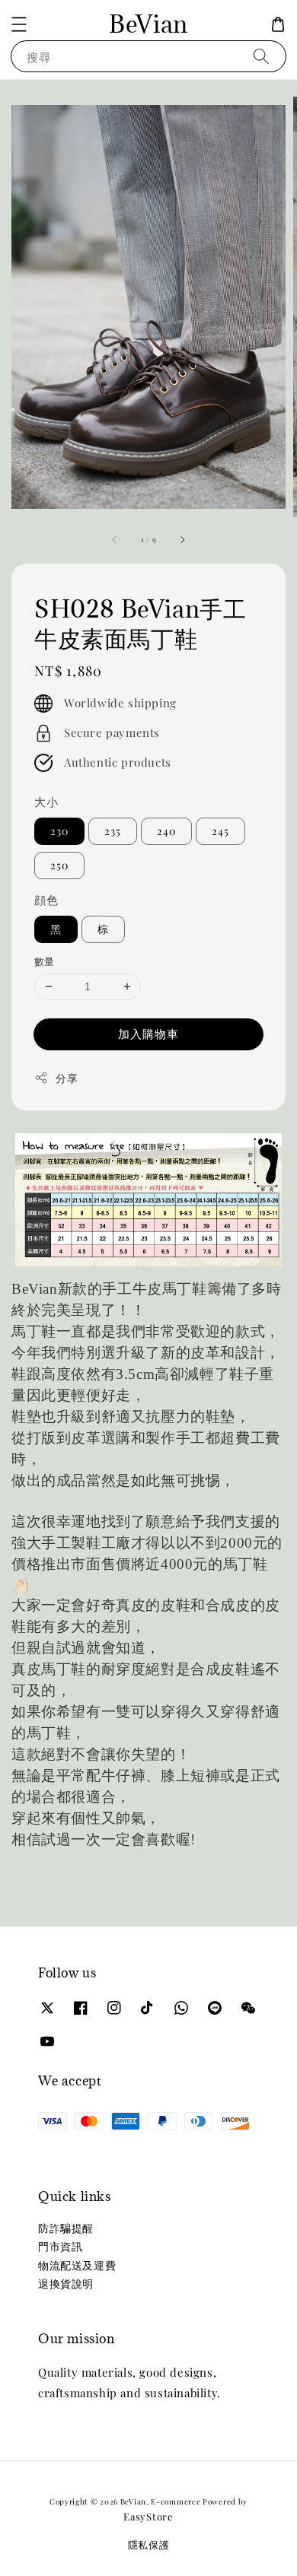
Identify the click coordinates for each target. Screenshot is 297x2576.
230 (59, 831)
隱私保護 (149, 2544)
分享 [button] (67, 1078)
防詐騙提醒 (66, 2228)
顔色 (46, 900)
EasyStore (148, 2516)
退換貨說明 (66, 2284)
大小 (46, 802)
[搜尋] (261, 56)
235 (113, 831)
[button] (19, 24)
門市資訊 (60, 2246)
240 (166, 831)
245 (220, 831)
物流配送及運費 (77, 2265)
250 (59, 865)
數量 (45, 961)
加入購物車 (148, 1034)
